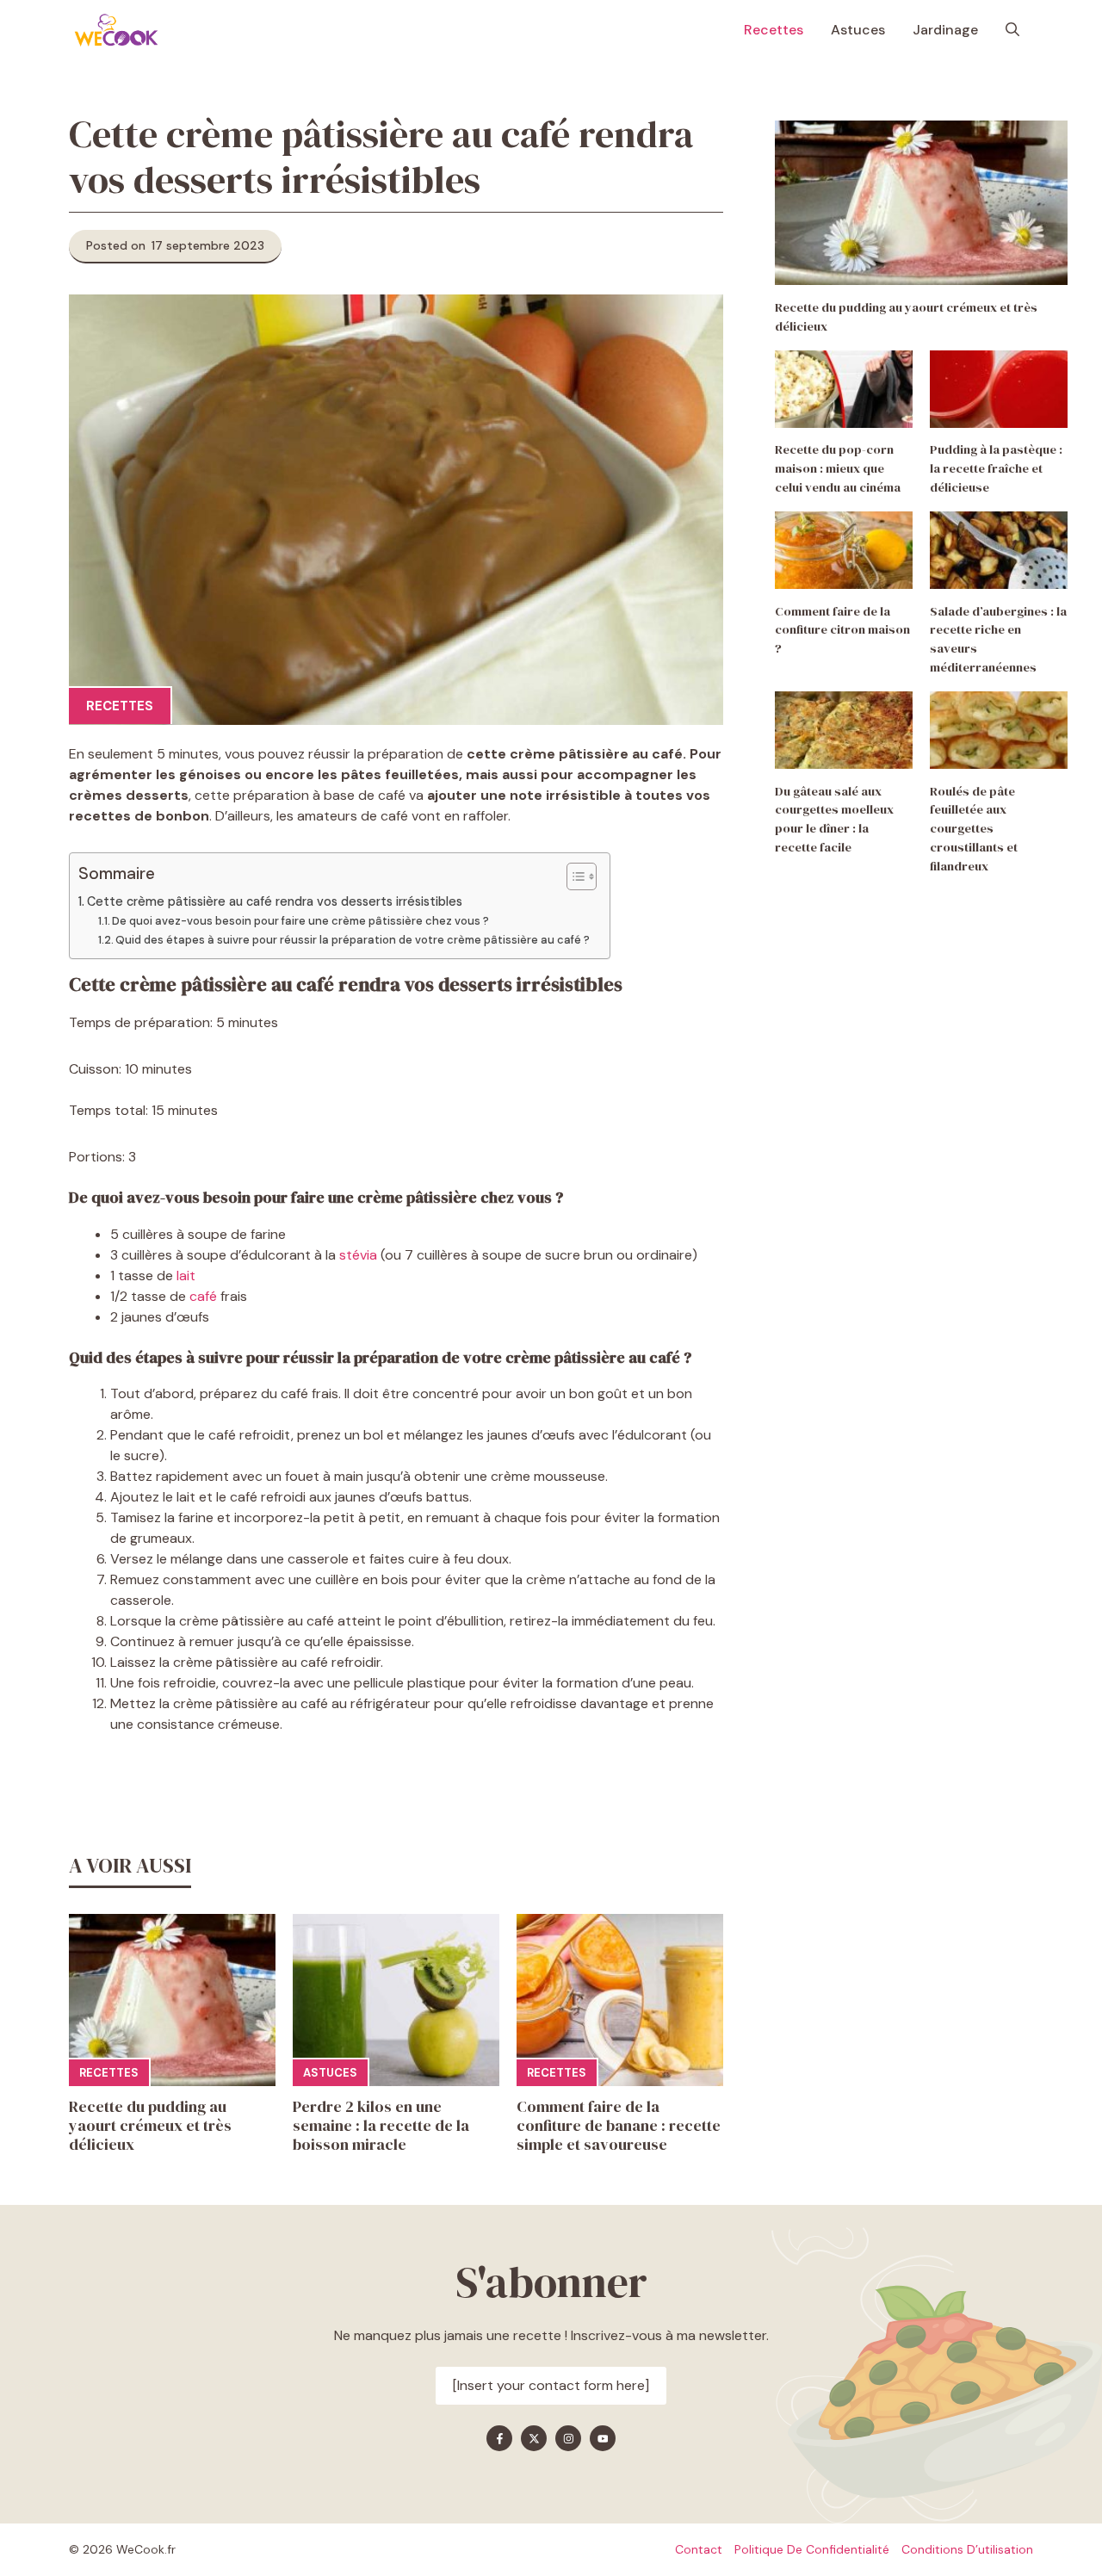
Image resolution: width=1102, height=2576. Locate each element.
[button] (1012, 30)
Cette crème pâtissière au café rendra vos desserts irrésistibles (275, 901)
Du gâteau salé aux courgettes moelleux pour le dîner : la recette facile (834, 819)
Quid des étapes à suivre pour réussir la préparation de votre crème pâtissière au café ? (354, 940)
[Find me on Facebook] (499, 2438)
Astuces (858, 30)
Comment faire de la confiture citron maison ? (842, 630)
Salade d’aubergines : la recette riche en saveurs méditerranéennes (998, 639)
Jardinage (945, 30)
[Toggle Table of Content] (573, 876)
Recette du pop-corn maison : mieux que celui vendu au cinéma (838, 469)
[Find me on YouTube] (603, 2438)
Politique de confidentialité (812, 2549)
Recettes (774, 30)
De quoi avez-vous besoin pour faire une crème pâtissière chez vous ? (302, 921)
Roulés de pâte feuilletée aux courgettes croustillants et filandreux (974, 829)
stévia (358, 1255)
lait (186, 1276)
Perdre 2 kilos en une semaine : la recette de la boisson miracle (381, 2125)
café (203, 1296)
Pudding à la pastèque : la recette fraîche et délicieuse (996, 469)
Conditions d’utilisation (967, 2549)
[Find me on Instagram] (568, 2438)
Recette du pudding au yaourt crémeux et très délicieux (150, 2125)
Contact (699, 2549)
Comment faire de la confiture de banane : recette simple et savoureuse (619, 2125)
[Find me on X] (534, 2438)
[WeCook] (116, 30)
